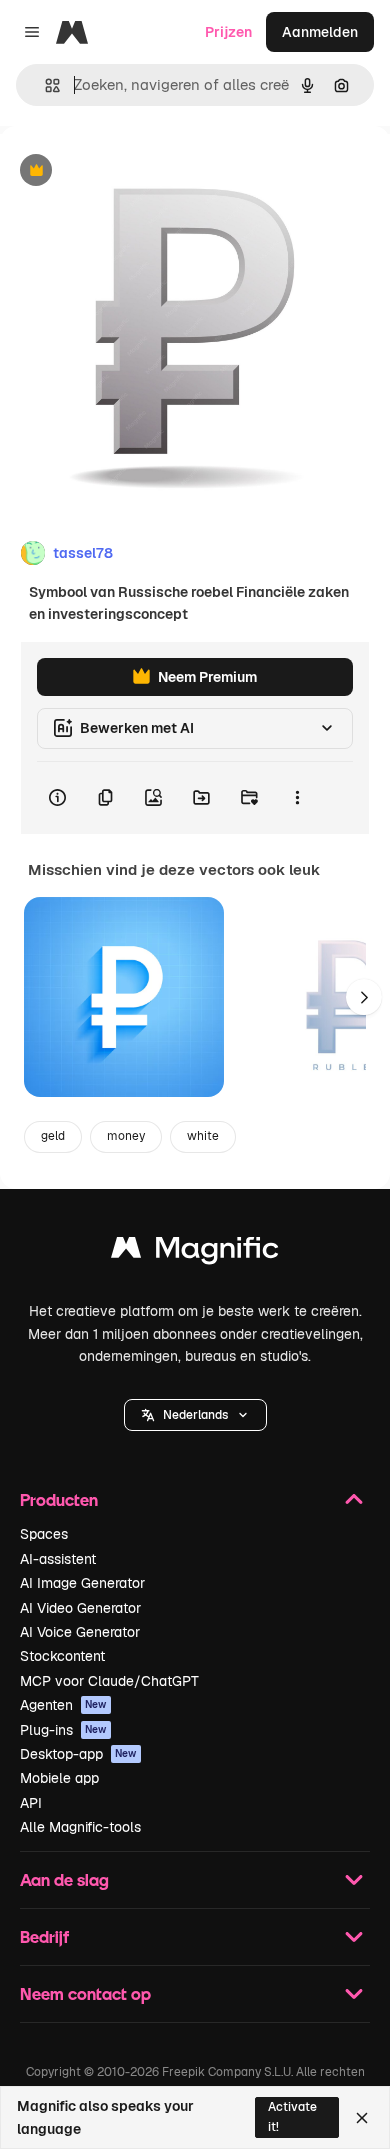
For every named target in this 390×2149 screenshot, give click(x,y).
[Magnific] (195, 1252)
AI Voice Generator (80, 1632)
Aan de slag (64, 1879)
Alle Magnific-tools (80, 1827)
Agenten (63, 1705)
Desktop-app (78, 1754)
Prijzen (228, 32)
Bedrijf (44, 1936)
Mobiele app (59, 1778)
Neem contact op (85, 1993)
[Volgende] (364, 997)
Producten (59, 1499)
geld (53, 1136)
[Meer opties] (297, 798)
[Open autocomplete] (44, 85)
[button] (195, 1415)
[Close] (362, 2118)
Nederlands (195, 1415)
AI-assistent (58, 1559)
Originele (131, 171)
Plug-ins (63, 1730)
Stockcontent (62, 1656)
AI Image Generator (82, 1583)
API (31, 1803)
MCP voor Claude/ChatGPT (109, 1681)
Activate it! (292, 2116)
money (126, 1136)
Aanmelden (320, 32)
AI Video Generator (80, 1608)
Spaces (44, 1534)
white (203, 1136)
